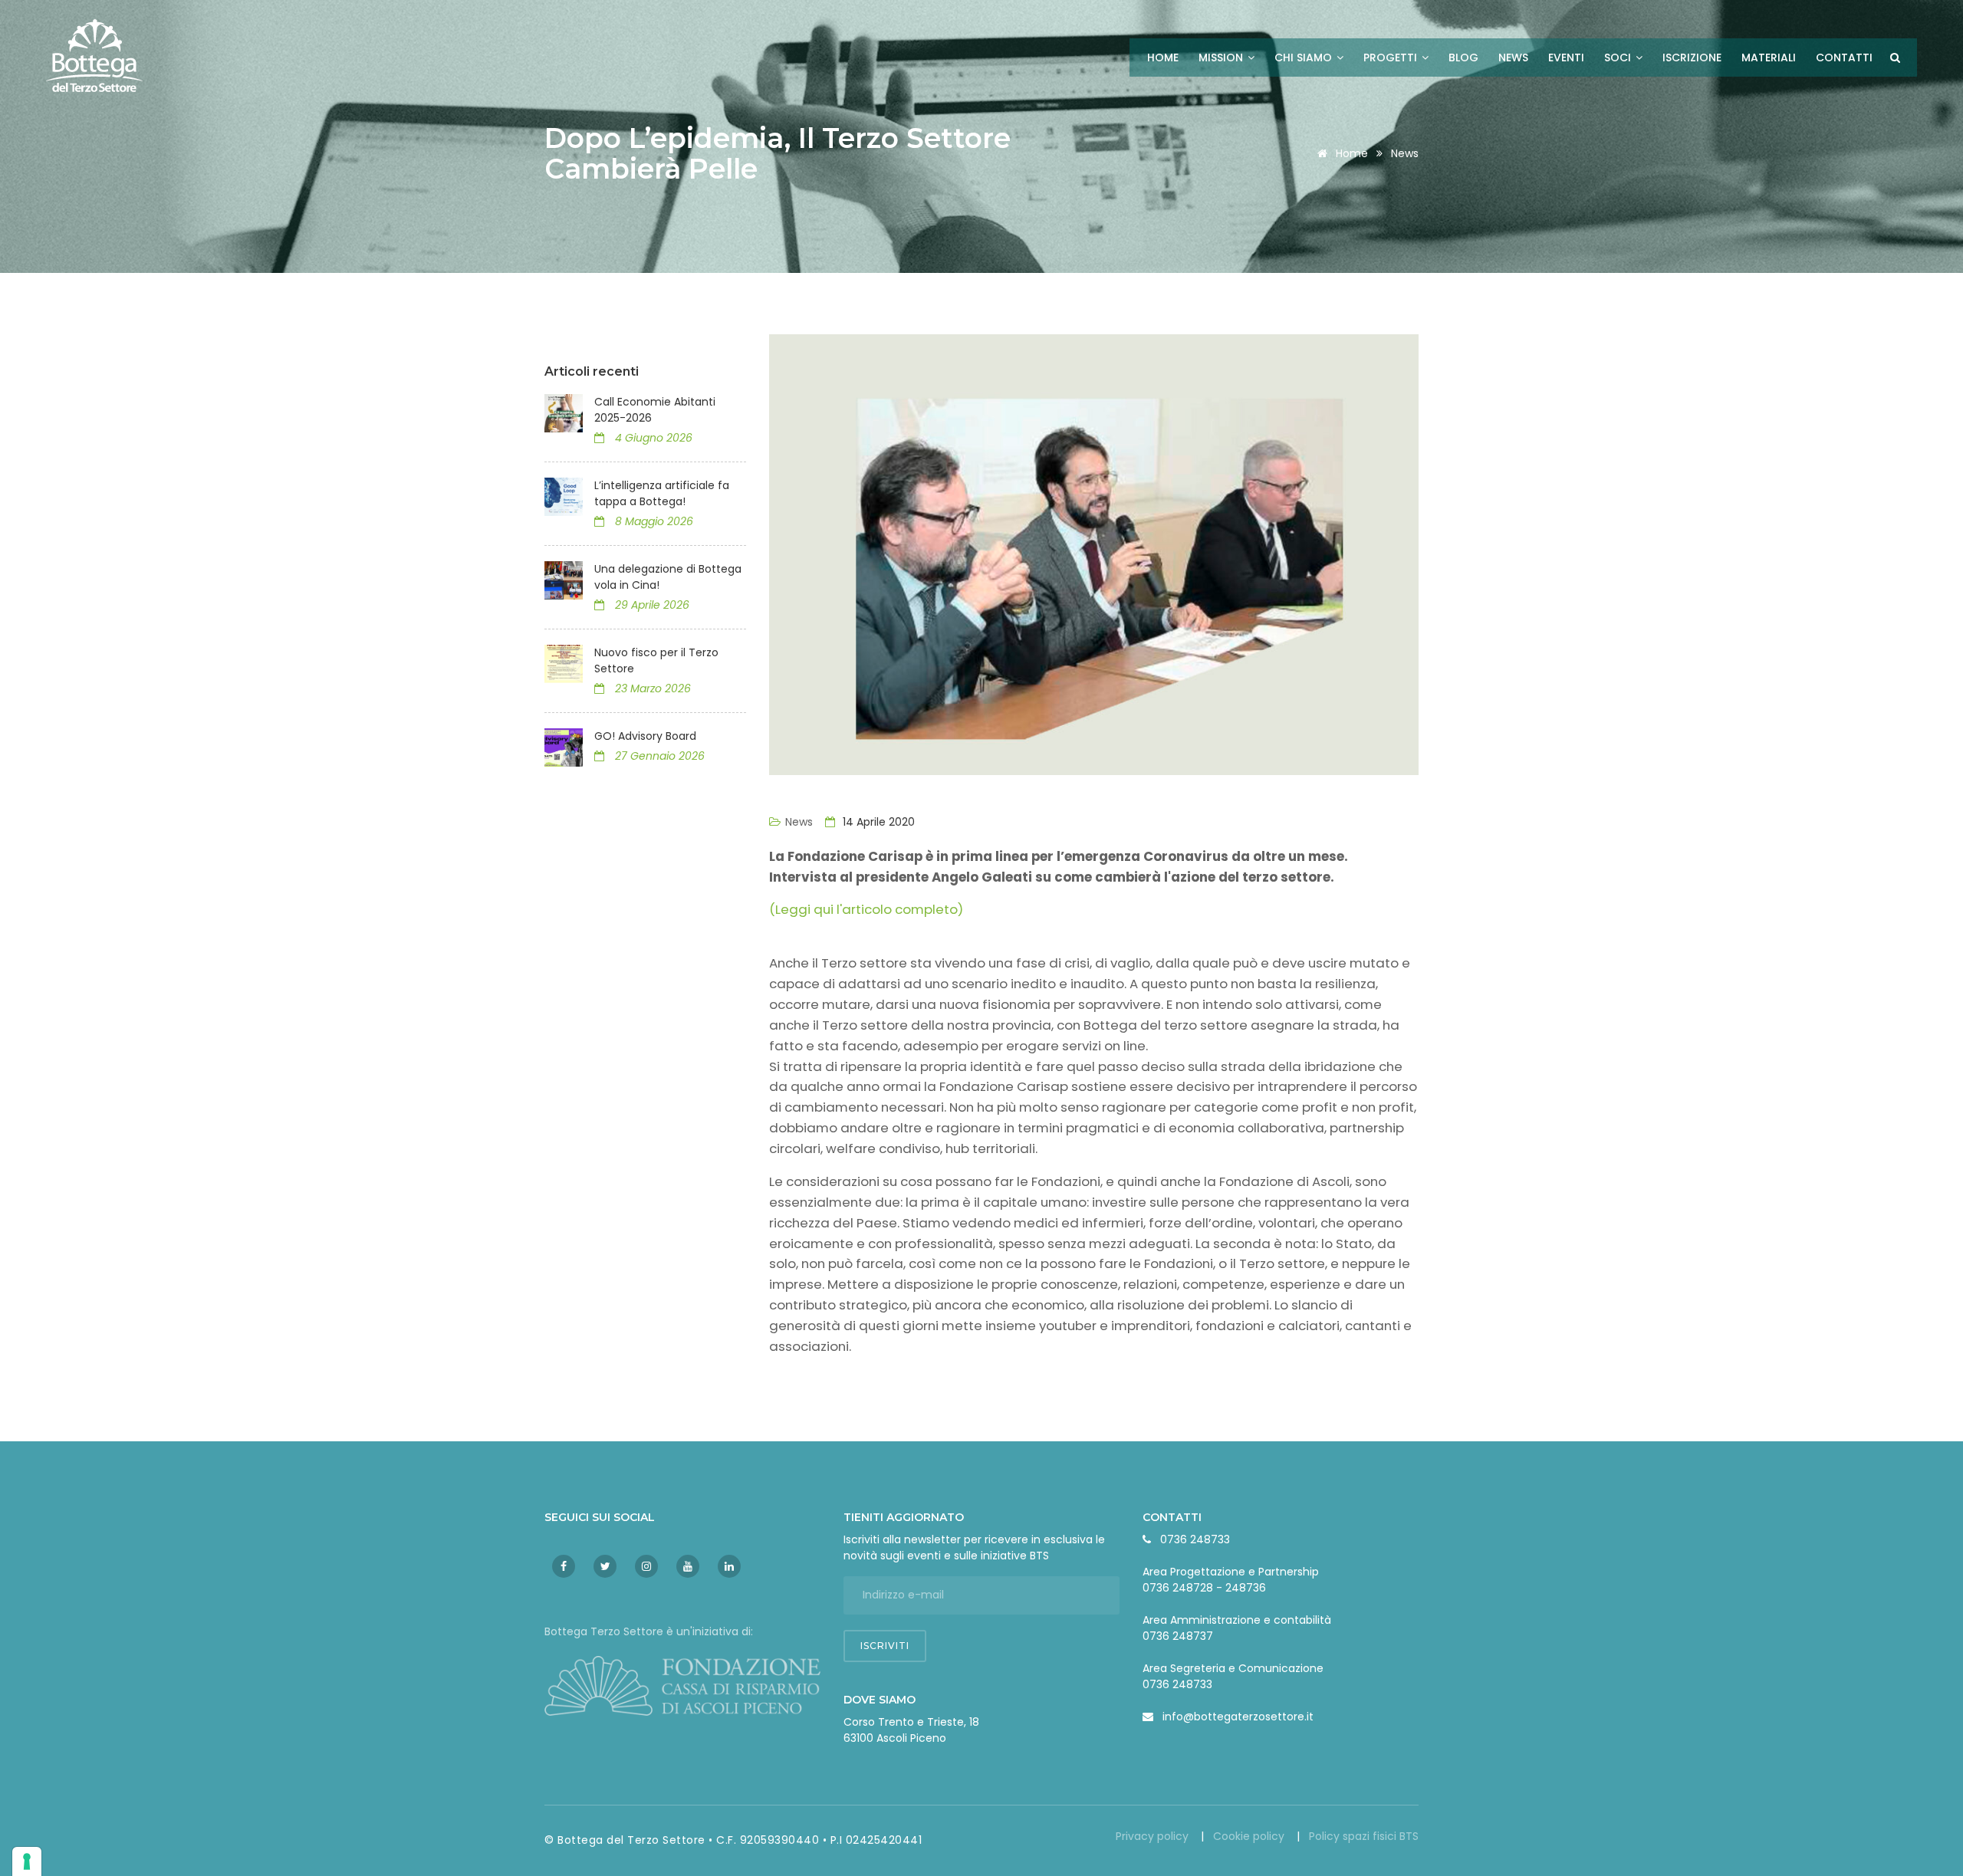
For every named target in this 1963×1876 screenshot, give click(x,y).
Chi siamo (1305, 57)
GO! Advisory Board (645, 736)
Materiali (1769, 57)
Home (1163, 57)
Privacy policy (1154, 1836)
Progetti (1392, 57)
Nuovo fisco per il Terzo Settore (656, 660)
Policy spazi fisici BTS (1364, 1836)
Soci (1619, 57)
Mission (1222, 57)
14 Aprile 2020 (877, 822)
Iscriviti (885, 1646)
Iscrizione (1692, 57)
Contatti (1844, 57)
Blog (1463, 57)
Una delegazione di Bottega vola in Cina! (668, 577)
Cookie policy (1250, 1836)
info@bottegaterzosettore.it (1238, 1717)
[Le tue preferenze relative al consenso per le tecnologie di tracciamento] (27, 1861)
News (1513, 57)
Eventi (1566, 57)
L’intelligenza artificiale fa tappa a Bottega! (662, 493)
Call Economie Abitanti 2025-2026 (655, 410)
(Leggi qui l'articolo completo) (866, 909)
